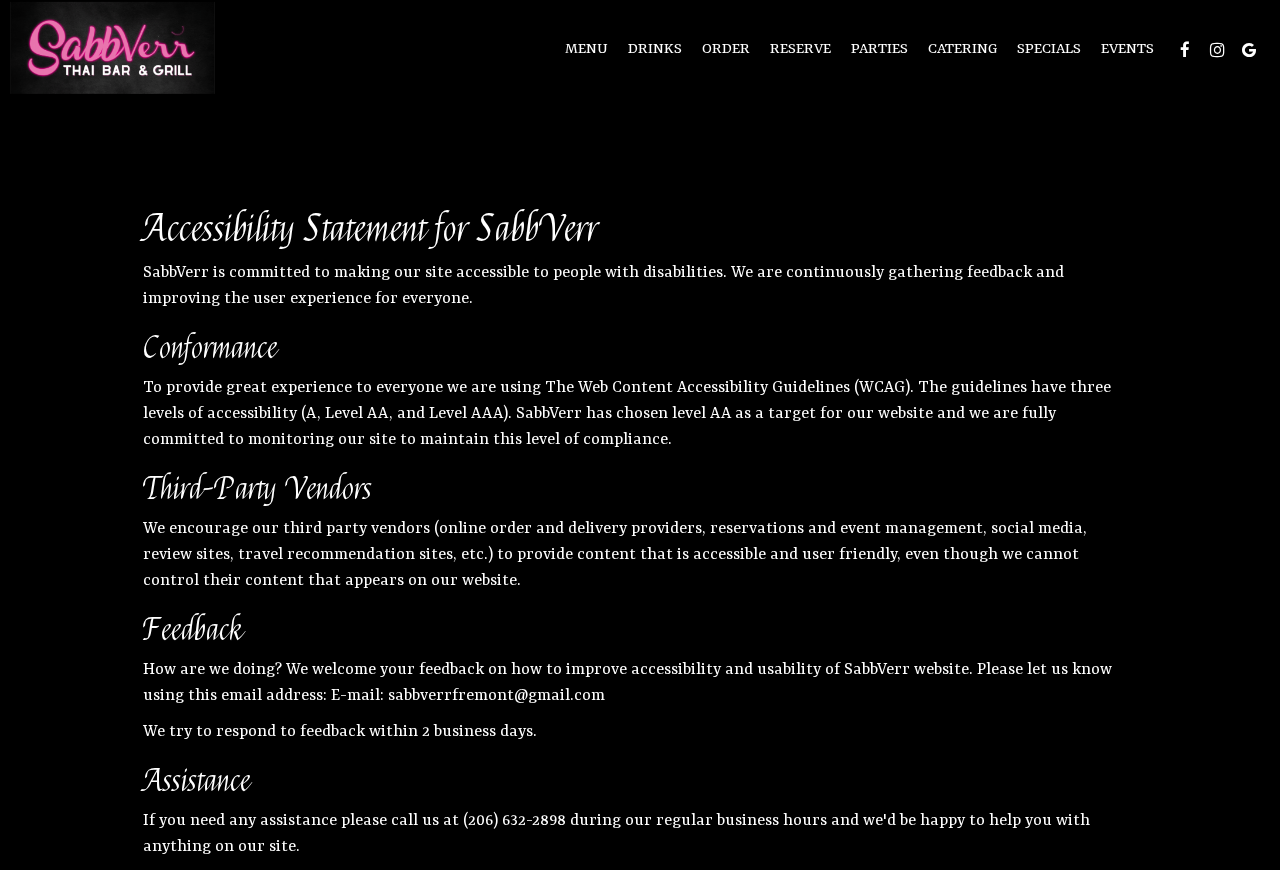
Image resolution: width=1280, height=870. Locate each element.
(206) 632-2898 (514, 821)
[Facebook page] (1185, 50)
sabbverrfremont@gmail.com (496, 696)
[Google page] (1249, 50)
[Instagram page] (1217, 50)
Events (1127, 49)
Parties (879, 49)
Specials (1049, 49)
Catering (962, 49)
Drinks (655, 49)
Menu (586, 49)
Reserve (800, 49)
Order (726, 49)
